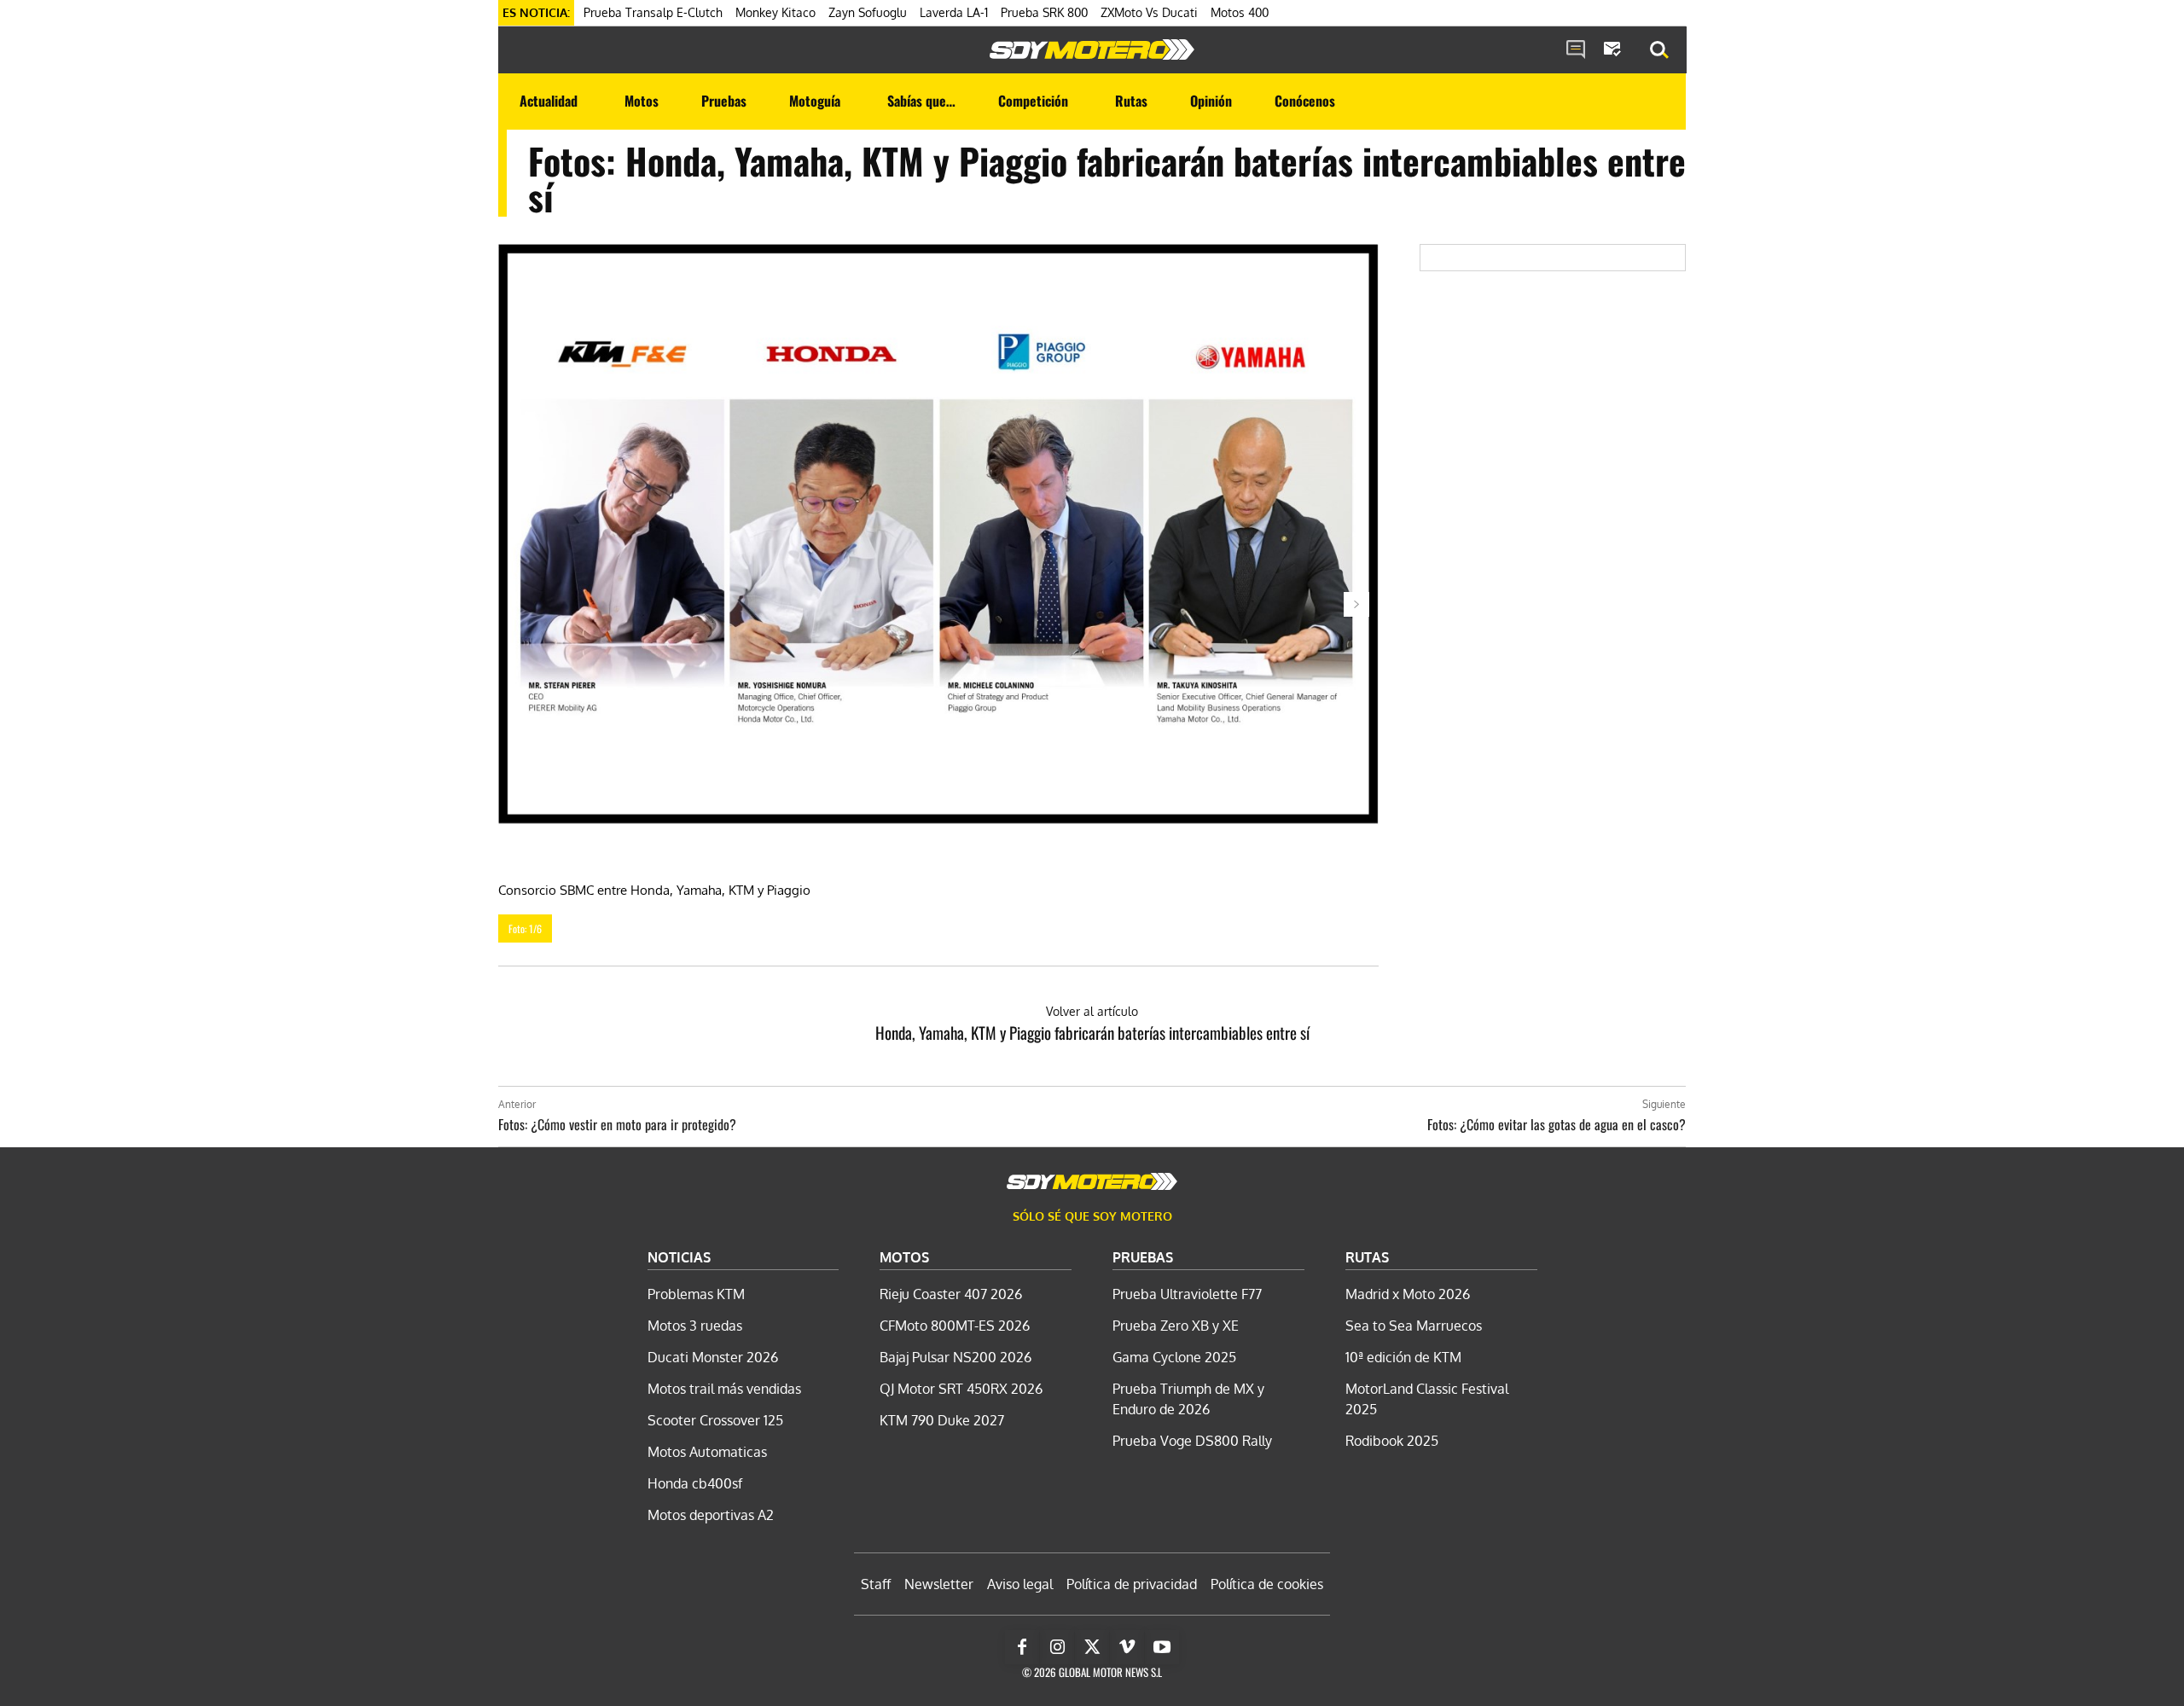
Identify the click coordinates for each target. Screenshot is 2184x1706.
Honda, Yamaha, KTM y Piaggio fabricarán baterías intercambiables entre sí (1092, 1032)
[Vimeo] (1127, 1647)
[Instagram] (1057, 1647)
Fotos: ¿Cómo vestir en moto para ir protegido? (617, 1124)
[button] (1659, 50)
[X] (1092, 1647)
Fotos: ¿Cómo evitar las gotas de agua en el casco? (1557, 1124)
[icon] (1576, 50)
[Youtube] (1162, 1647)
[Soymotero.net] (1092, 49)
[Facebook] (1022, 1647)
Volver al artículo (1092, 1011)
